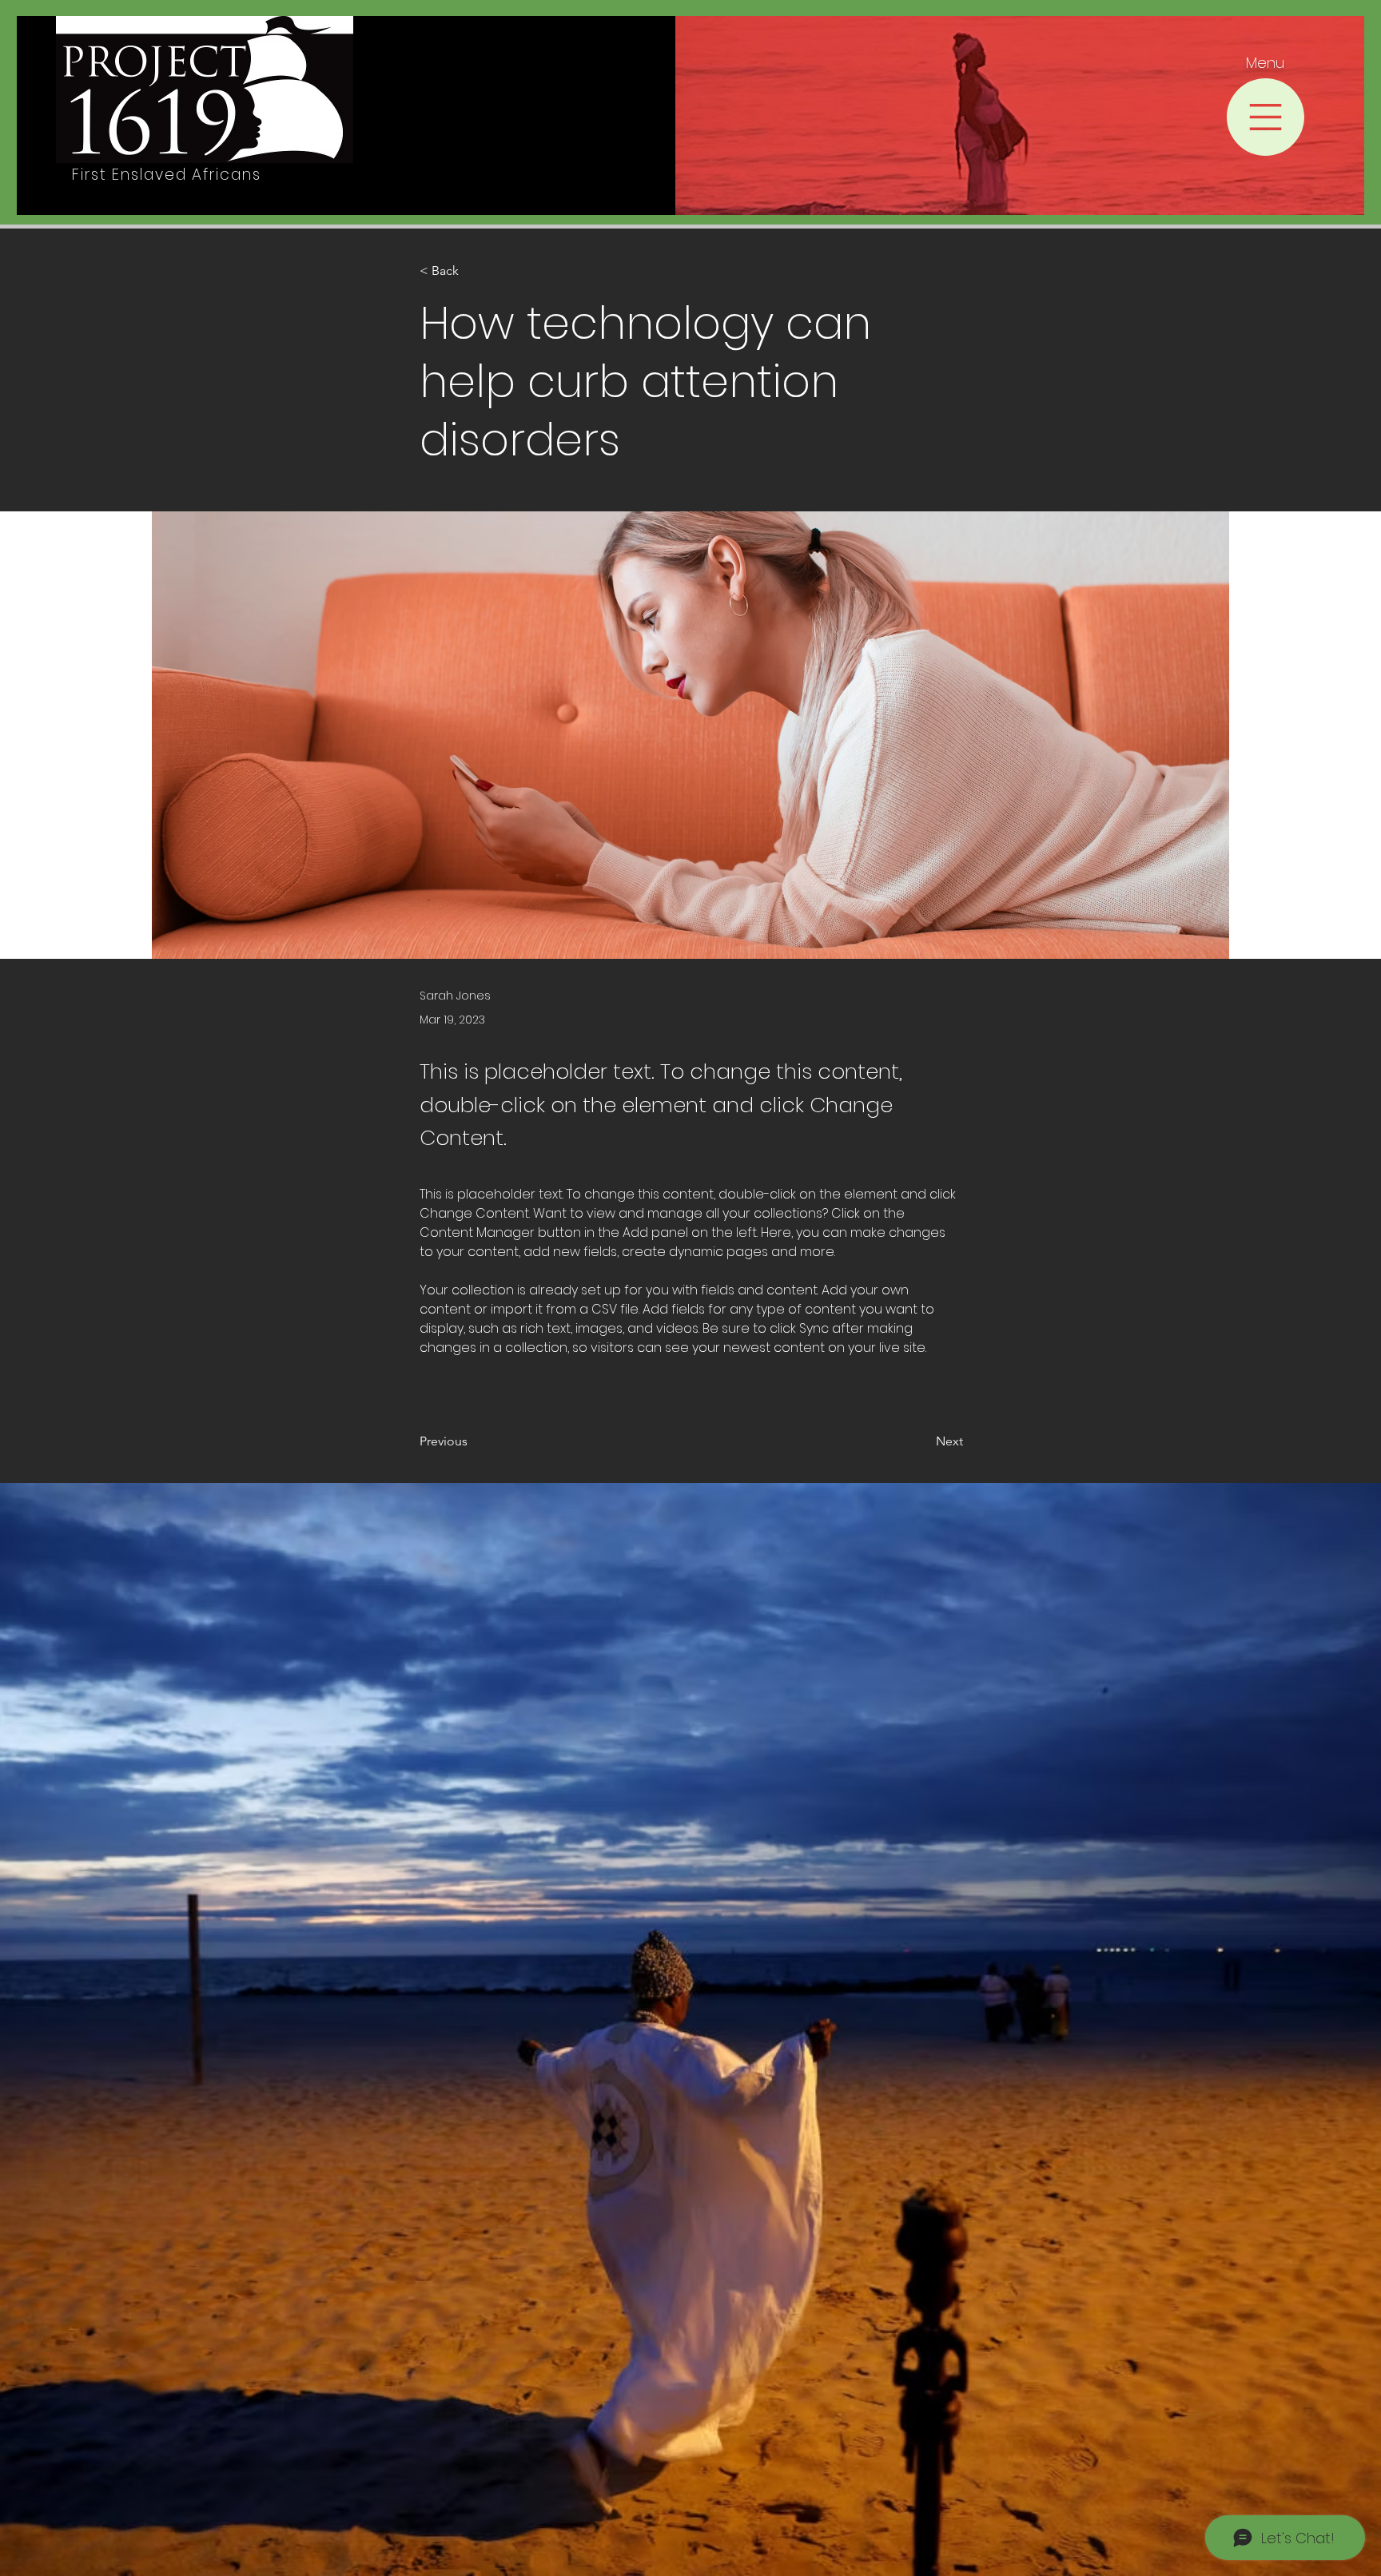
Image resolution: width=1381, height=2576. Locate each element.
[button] (1266, 117)
